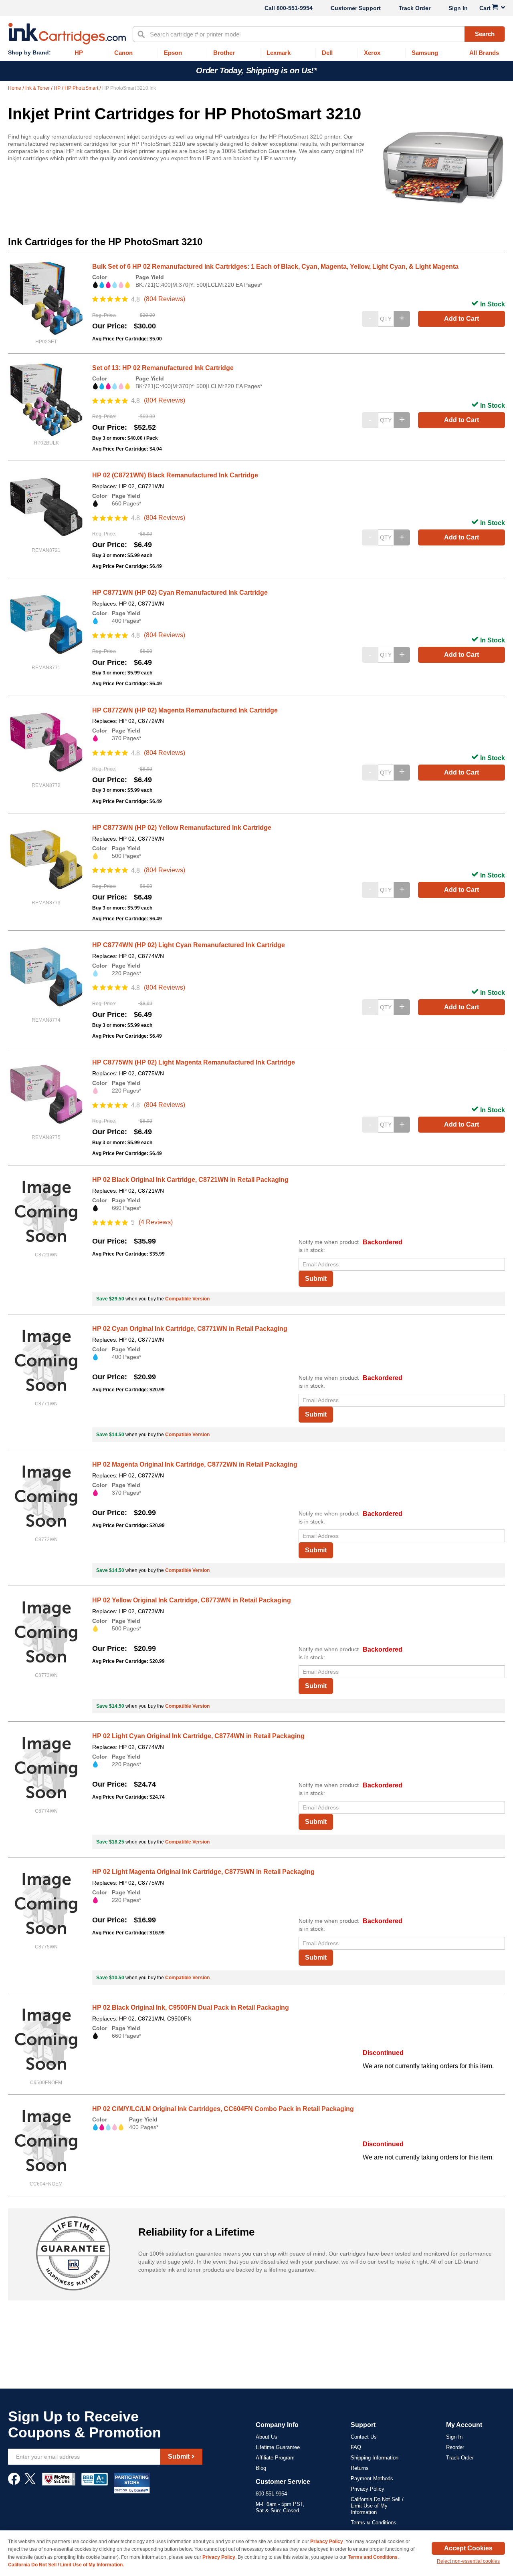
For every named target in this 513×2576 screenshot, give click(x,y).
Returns (360, 2468)
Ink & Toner (38, 88)
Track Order (415, 8)
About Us (267, 2437)
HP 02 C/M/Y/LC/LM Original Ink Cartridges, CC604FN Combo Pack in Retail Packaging (223, 2109)
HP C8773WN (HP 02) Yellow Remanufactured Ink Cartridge (182, 828)
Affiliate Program (275, 2458)
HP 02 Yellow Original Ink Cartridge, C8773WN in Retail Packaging (192, 1600)
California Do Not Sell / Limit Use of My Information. (66, 2565)
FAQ (356, 2447)
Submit (316, 1279)
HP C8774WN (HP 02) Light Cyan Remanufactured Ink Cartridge (189, 945)
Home (15, 88)
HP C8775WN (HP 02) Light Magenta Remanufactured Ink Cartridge (194, 1062)
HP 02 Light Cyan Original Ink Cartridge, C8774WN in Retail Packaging (198, 1736)
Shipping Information (375, 2458)
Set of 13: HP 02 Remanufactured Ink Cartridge (163, 368)
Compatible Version (187, 1299)
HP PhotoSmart (82, 88)
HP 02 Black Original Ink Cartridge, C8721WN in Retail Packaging (190, 1180)
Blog (261, 2468)
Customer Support (356, 8)
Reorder (455, 2447)
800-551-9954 (295, 8)
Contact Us (364, 2437)
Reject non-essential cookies (468, 2561)
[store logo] (67, 34)
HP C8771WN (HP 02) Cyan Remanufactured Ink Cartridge (180, 593)
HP (58, 88)
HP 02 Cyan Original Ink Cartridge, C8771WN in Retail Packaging (190, 1329)
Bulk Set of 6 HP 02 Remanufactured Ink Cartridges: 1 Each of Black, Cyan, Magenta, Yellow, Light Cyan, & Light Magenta (275, 267)
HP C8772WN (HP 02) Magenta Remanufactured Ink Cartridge (185, 710)
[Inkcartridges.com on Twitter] (30, 2483)
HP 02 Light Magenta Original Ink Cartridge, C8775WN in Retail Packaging (203, 1872)
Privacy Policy (368, 2489)
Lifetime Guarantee (278, 2447)
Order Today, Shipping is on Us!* (256, 70)
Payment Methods (372, 2478)
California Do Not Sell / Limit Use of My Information (377, 2506)
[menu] (256, 53)
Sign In (458, 8)
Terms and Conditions (373, 2557)
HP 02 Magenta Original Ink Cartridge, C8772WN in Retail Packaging (195, 1464)
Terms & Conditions (374, 2523)
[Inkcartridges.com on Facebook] (14, 2483)
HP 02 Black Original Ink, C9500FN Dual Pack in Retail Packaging (191, 2007)
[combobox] (319, 34)
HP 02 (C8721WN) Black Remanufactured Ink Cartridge (175, 475)
